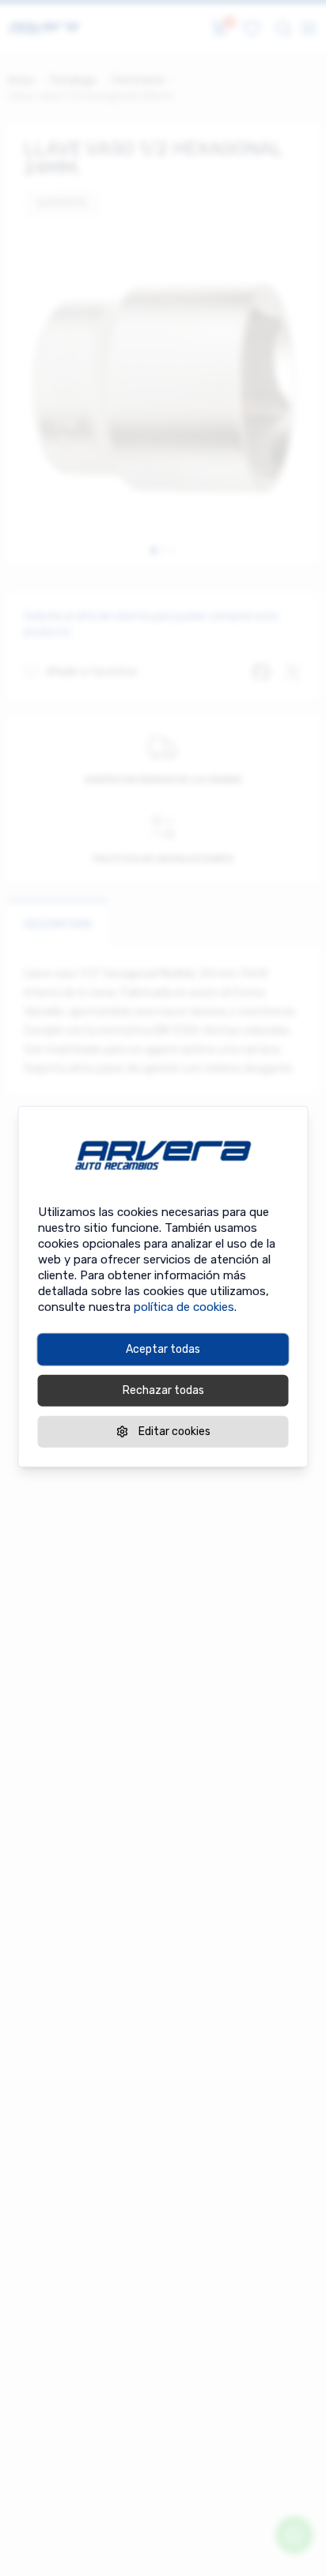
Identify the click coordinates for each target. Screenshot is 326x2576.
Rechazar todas (163, 1390)
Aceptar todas (163, 1349)
